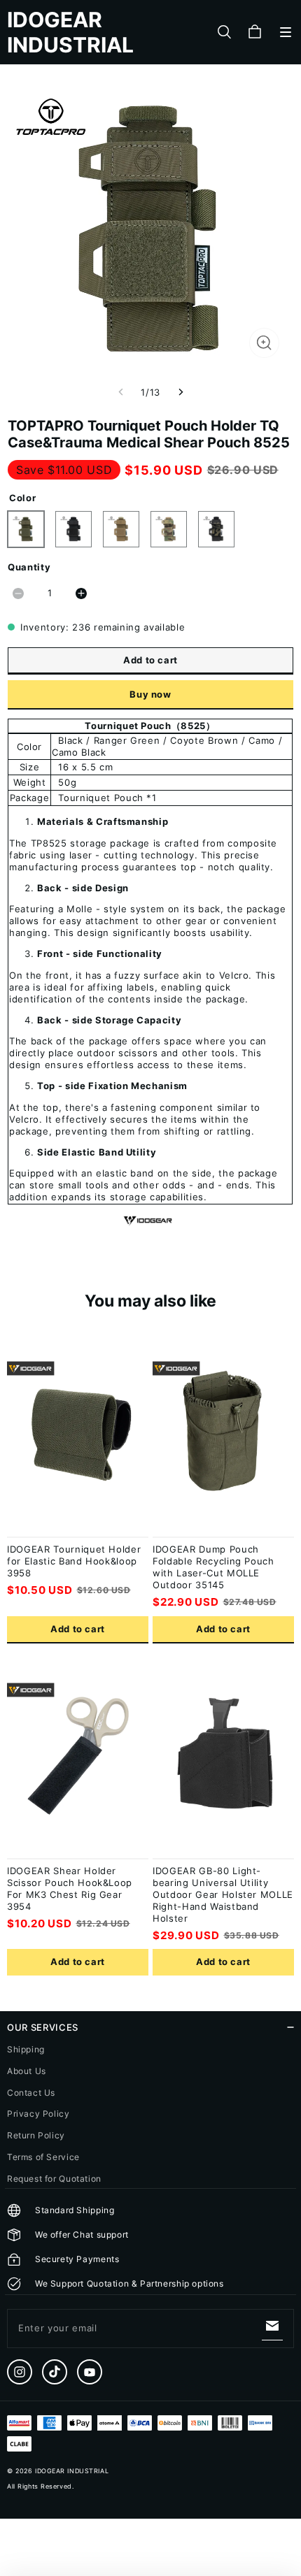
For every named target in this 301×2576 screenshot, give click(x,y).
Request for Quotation (54, 2179)
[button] (286, 32)
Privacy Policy (38, 2114)
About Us (27, 2071)
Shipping (26, 2049)
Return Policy (36, 2135)
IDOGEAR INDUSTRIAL (72, 2471)
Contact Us (31, 2093)
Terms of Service (43, 2157)
